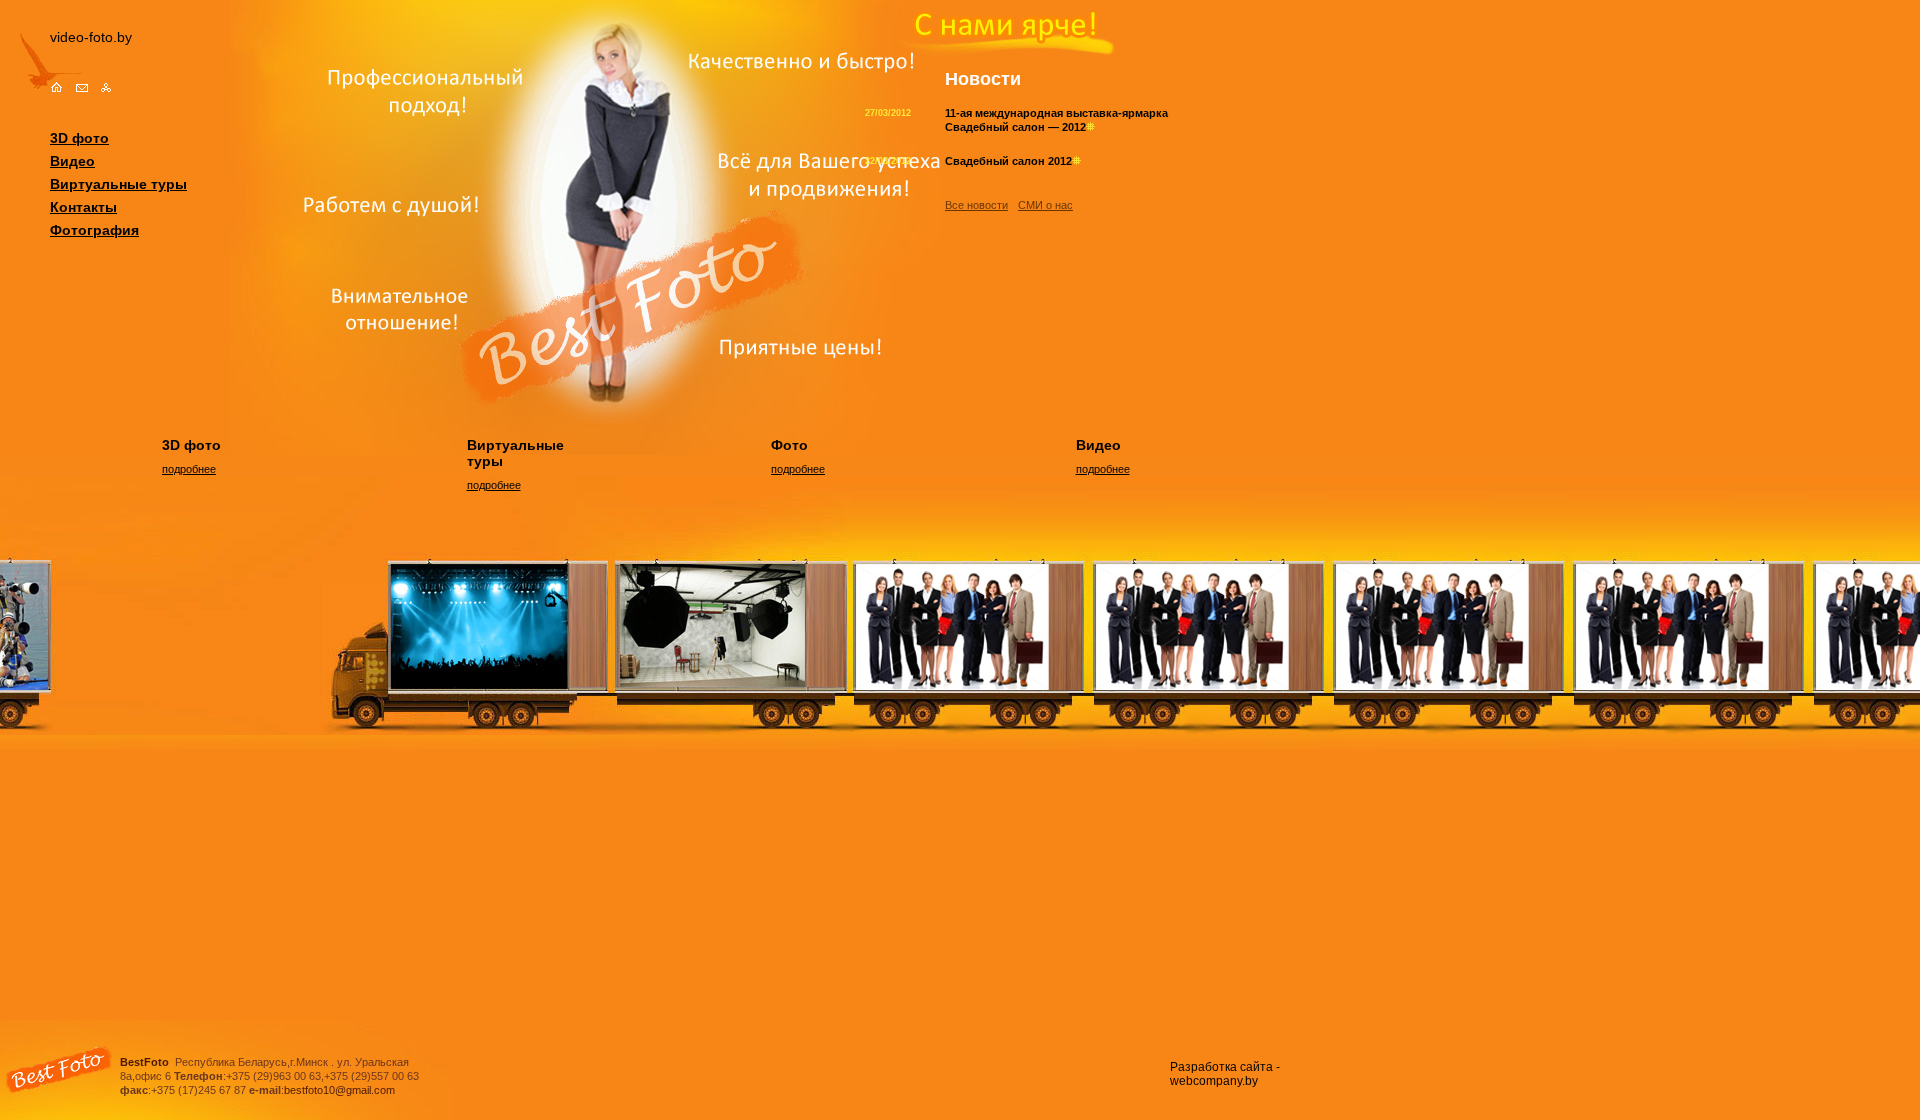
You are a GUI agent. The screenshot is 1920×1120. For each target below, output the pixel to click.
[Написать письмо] (81, 88)
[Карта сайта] (106, 88)
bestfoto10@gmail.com (339, 1090)
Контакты (83, 207)
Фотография (94, 230)
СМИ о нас (1045, 205)
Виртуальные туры (118, 184)
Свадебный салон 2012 (1008, 161)
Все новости (976, 205)
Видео (72, 161)
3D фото (79, 138)
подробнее (189, 469)
